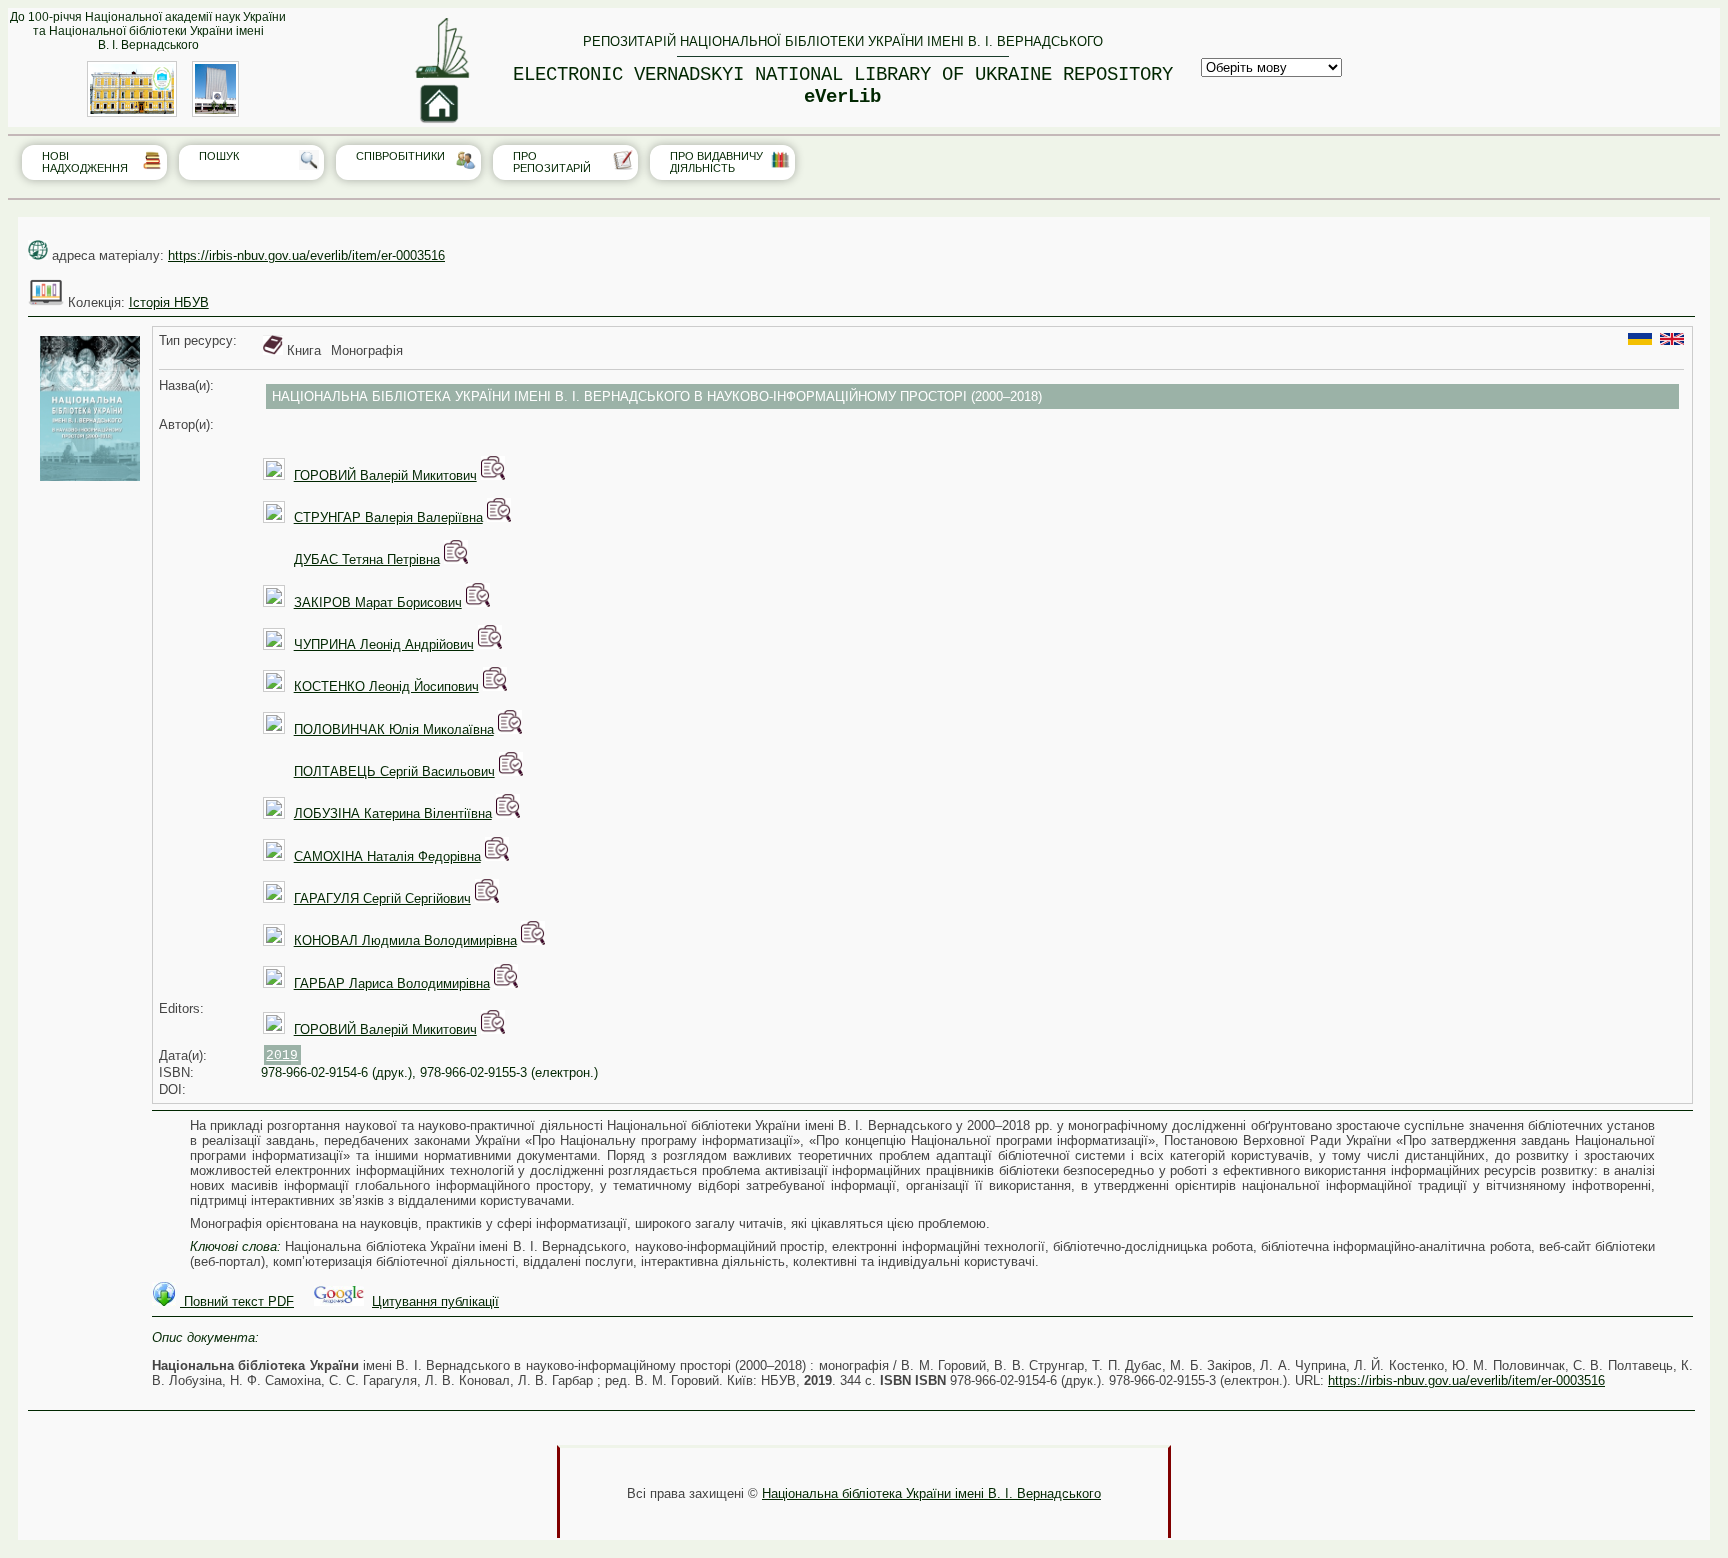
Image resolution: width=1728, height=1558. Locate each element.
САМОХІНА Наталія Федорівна (387, 856)
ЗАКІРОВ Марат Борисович (378, 602)
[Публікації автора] (493, 475)
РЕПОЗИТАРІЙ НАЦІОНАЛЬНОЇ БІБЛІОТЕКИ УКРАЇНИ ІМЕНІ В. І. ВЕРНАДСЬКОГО (843, 41)
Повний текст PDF (237, 1301)
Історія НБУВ (169, 302)
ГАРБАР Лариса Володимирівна (392, 983)
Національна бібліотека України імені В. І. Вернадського (931, 1493)
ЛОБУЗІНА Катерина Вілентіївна (393, 813)
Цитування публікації (435, 1301)
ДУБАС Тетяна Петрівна (367, 559)
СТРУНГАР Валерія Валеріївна (388, 517)
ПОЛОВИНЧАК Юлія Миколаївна (394, 729)
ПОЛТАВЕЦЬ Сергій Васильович (394, 771)
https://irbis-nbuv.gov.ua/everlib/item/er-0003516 (306, 255)
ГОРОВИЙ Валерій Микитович (385, 475)
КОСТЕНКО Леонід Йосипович (386, 686)
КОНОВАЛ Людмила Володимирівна (405, 940)
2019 (282, 1055)
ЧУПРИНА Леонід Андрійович (384, 644)
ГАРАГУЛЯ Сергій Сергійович (382, 898)
